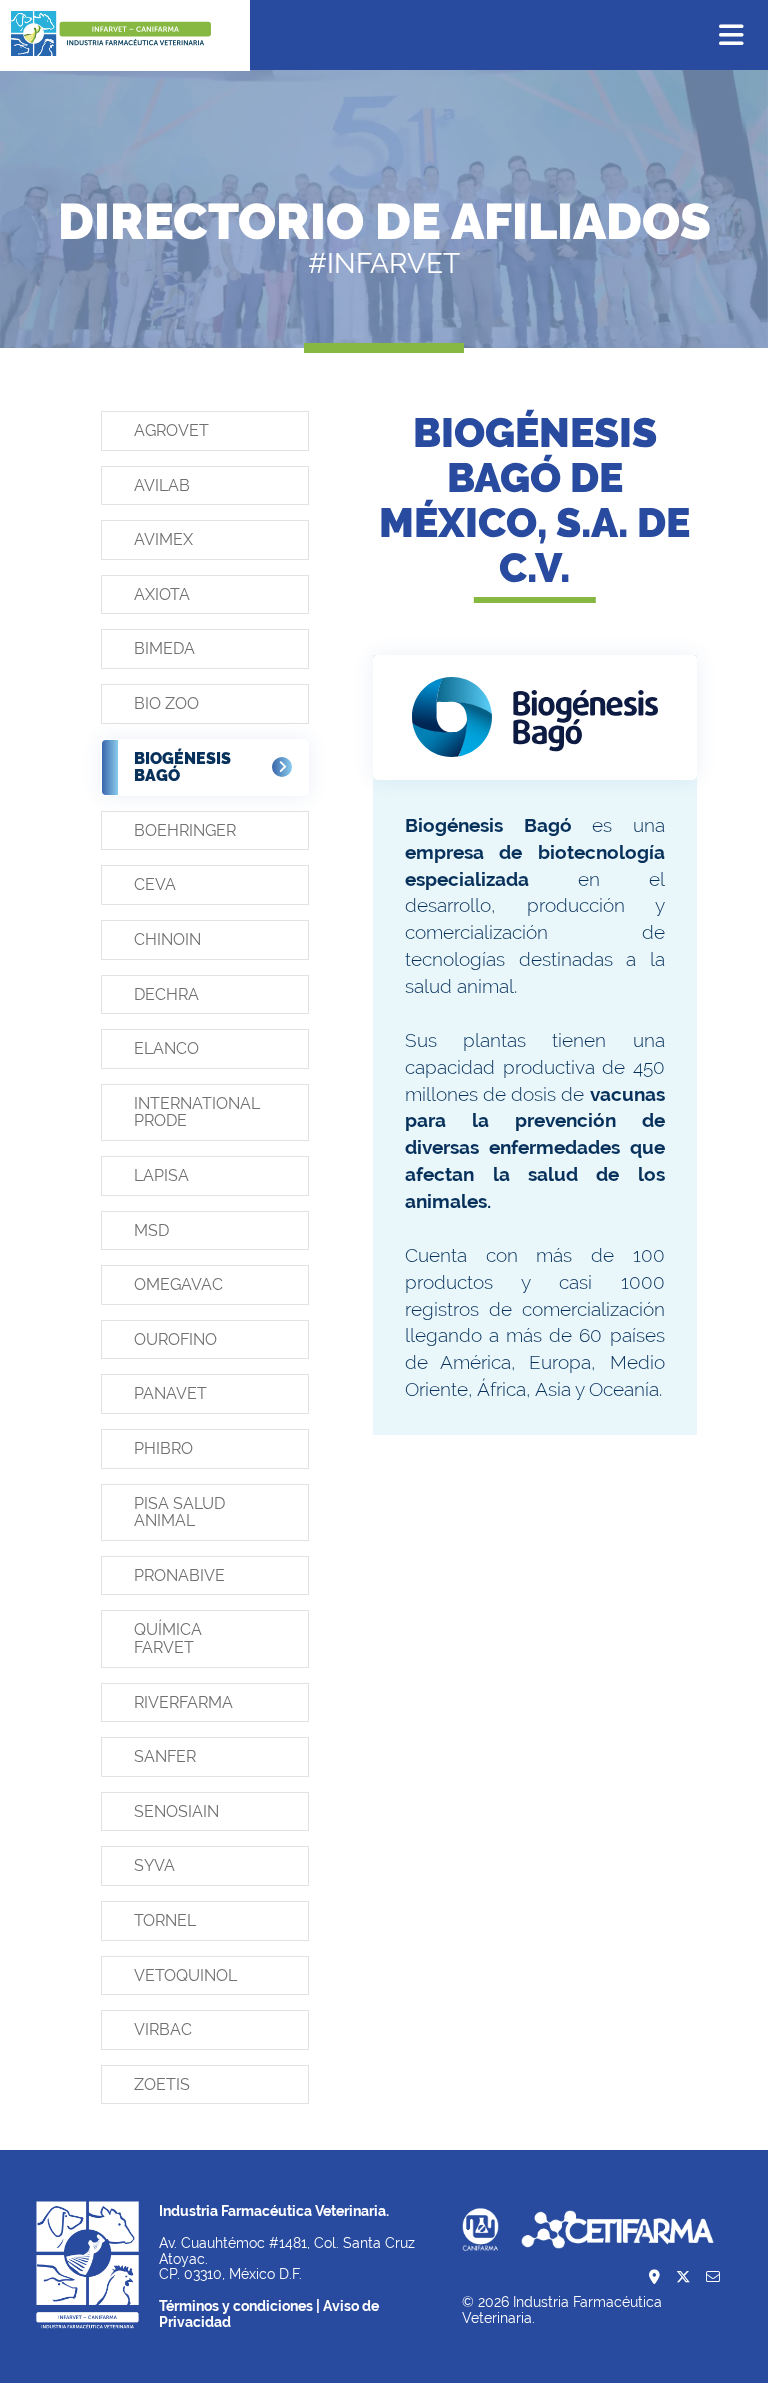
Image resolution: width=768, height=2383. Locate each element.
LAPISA (161, 1175)
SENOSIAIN (176, 1811)
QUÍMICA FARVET (168, 1638)
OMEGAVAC (178, 1284)
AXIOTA (162, 594)
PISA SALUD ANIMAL (179, 1512)
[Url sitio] (535, 717)
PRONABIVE (179, 1575)
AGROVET (171, 430)
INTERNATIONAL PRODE (197, 1112)
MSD (151, 1230)
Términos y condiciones (236, 2305)
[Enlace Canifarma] (480, 2231)
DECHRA (166, 994)
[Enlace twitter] (683, 2278)
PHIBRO (163, 1448)
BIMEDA (164, 648)
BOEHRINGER (185, 830)
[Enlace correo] (713, 2278)
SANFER (165, 1756)
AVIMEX (163, 539)
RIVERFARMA (183, 1702)
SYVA (154, 1865)
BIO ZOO (166, 703)
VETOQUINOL (185, 1975)
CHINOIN (167, 939)
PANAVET (170, 1393)
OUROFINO (175, 1339)
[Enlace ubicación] (654, 2278)
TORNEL (165, 1920)
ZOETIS (162, 2084)
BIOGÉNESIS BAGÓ (182, 767)
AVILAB (162, 485)
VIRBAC (163, 2029)
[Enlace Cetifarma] (617, 2231)
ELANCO (166, 1048)
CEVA (155, 884)
